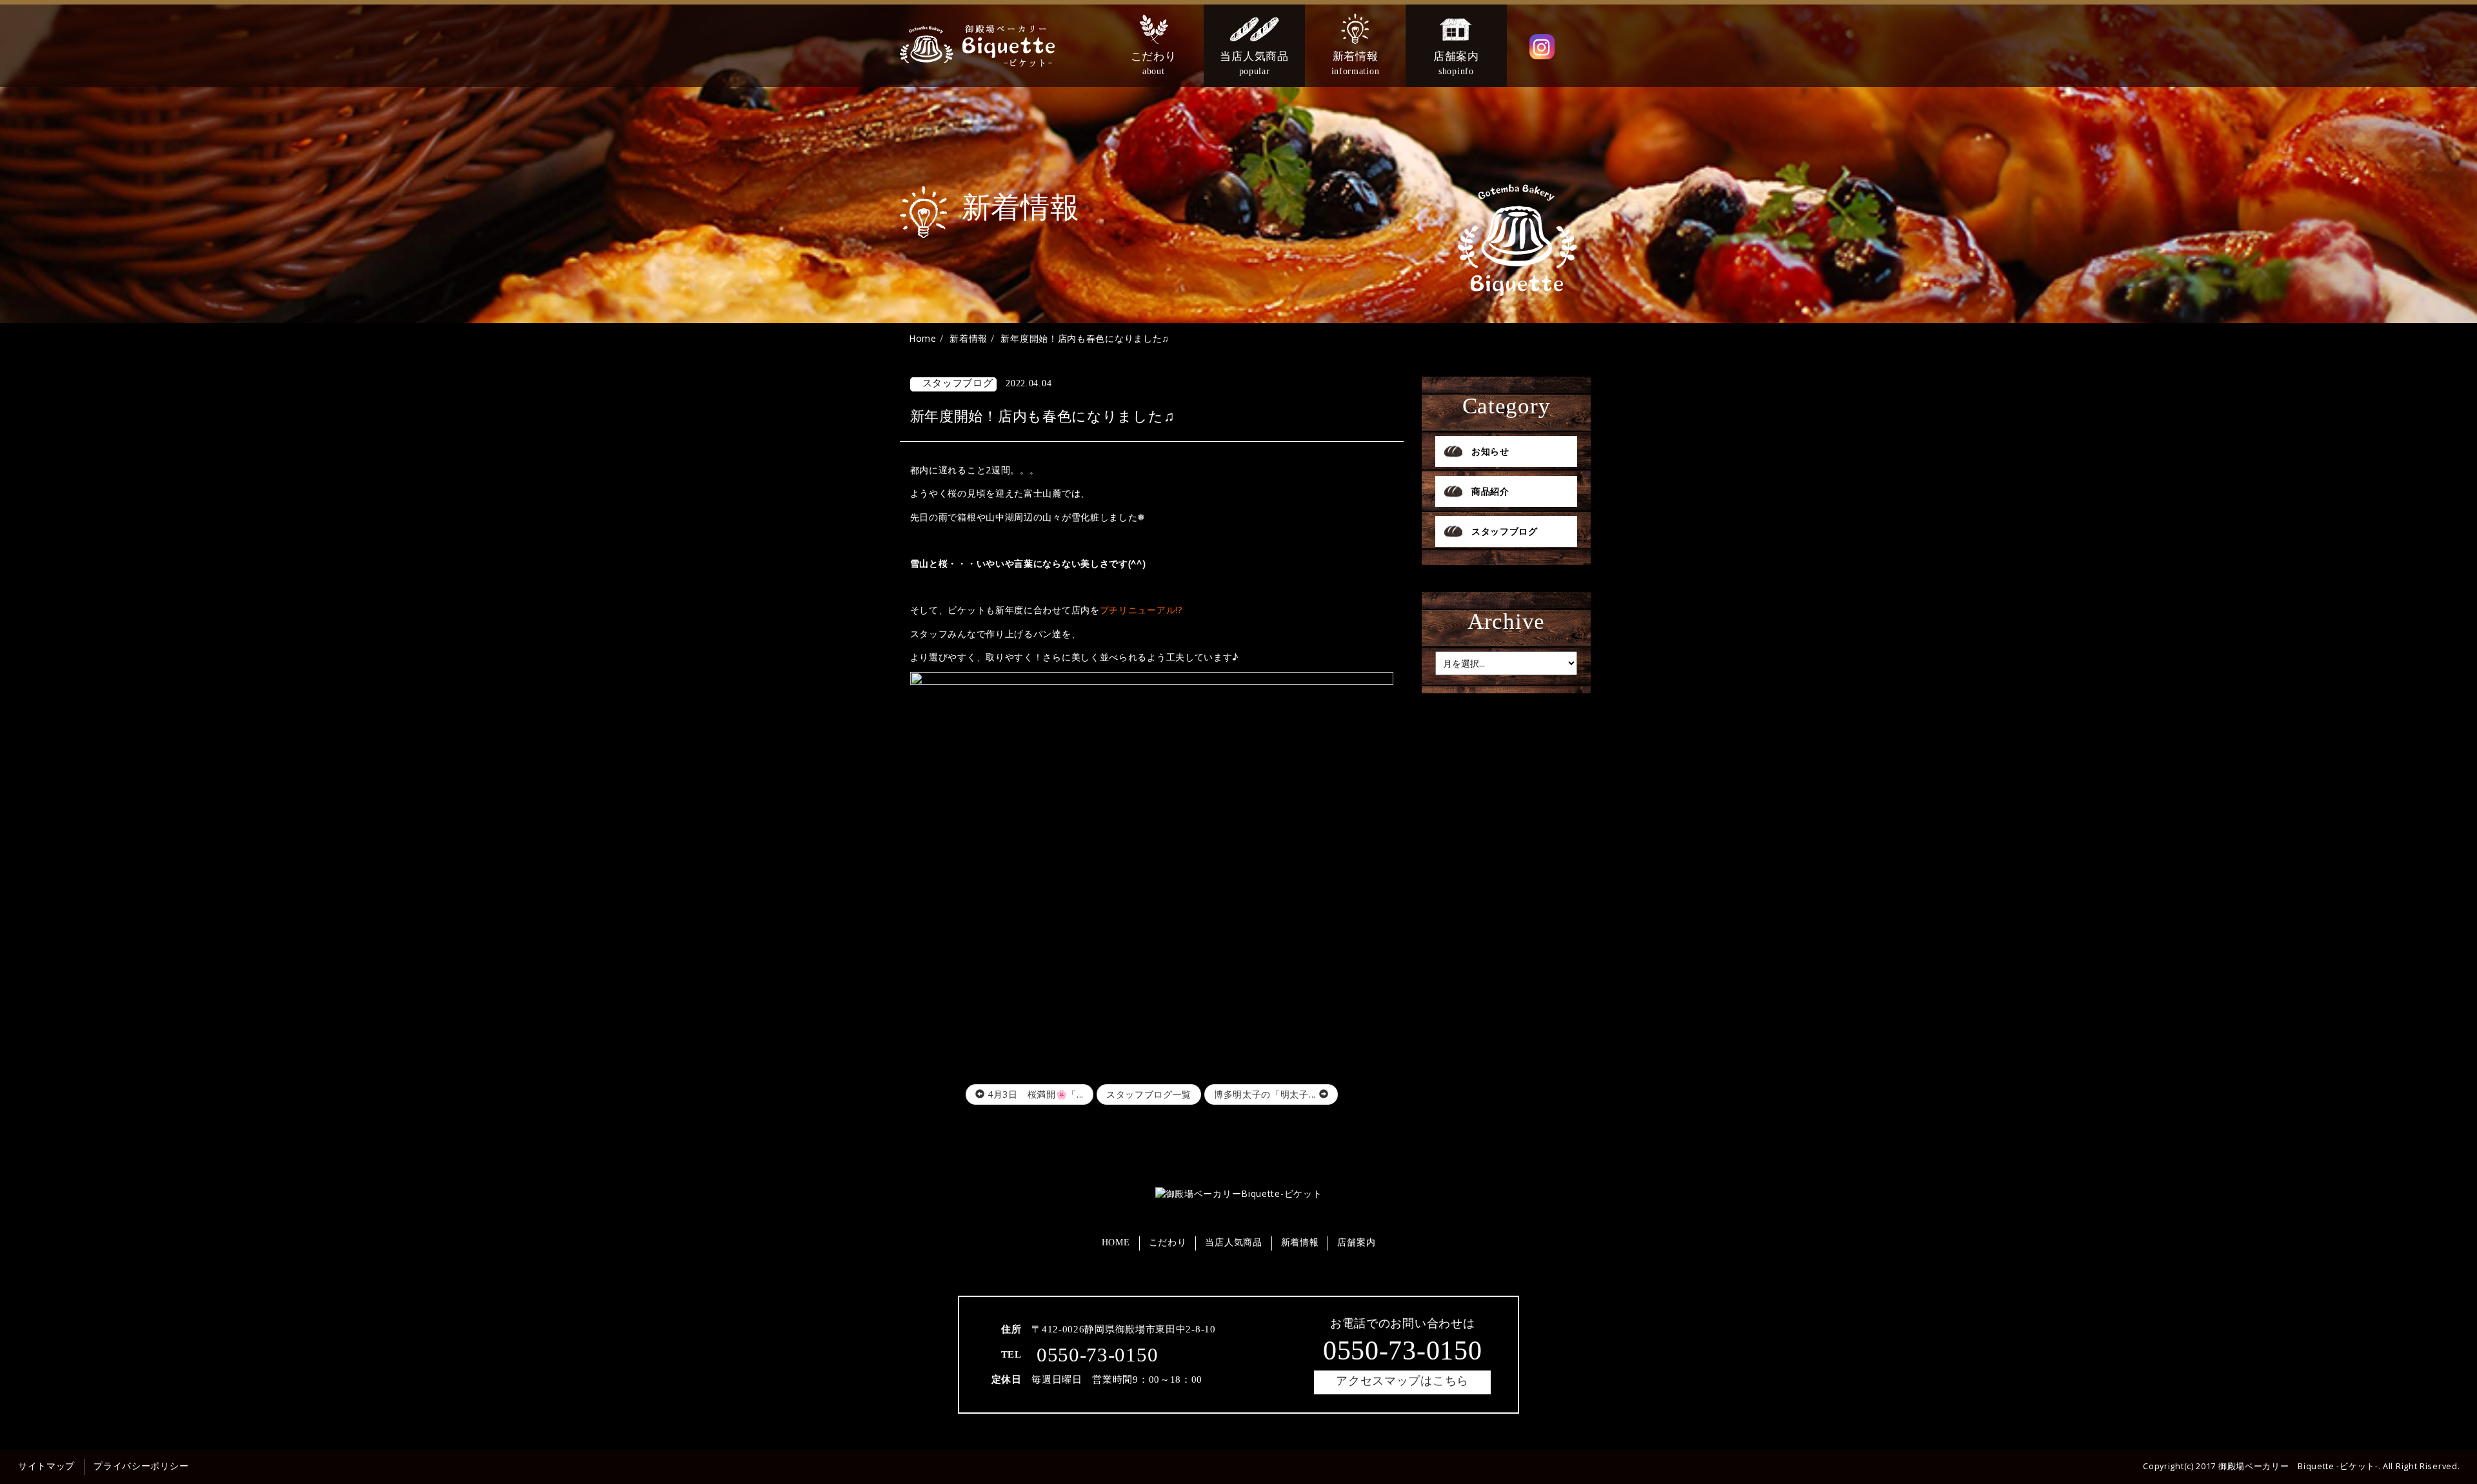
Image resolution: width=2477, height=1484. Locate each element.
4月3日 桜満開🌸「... (1034, 1094)
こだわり (1168, 1242)
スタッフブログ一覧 (1149, 1094)
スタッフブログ (1505, 531)
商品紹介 (1490, 491)
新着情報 (1300, 1242)
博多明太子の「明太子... (1267, 1094)
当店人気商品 (1233, 1242)
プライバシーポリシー (141, 1466)
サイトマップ (46, 1466)
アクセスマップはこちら (1402, 1381)
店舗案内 (1356, 1242)
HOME (1116, 1242)
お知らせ (1490, 451)
